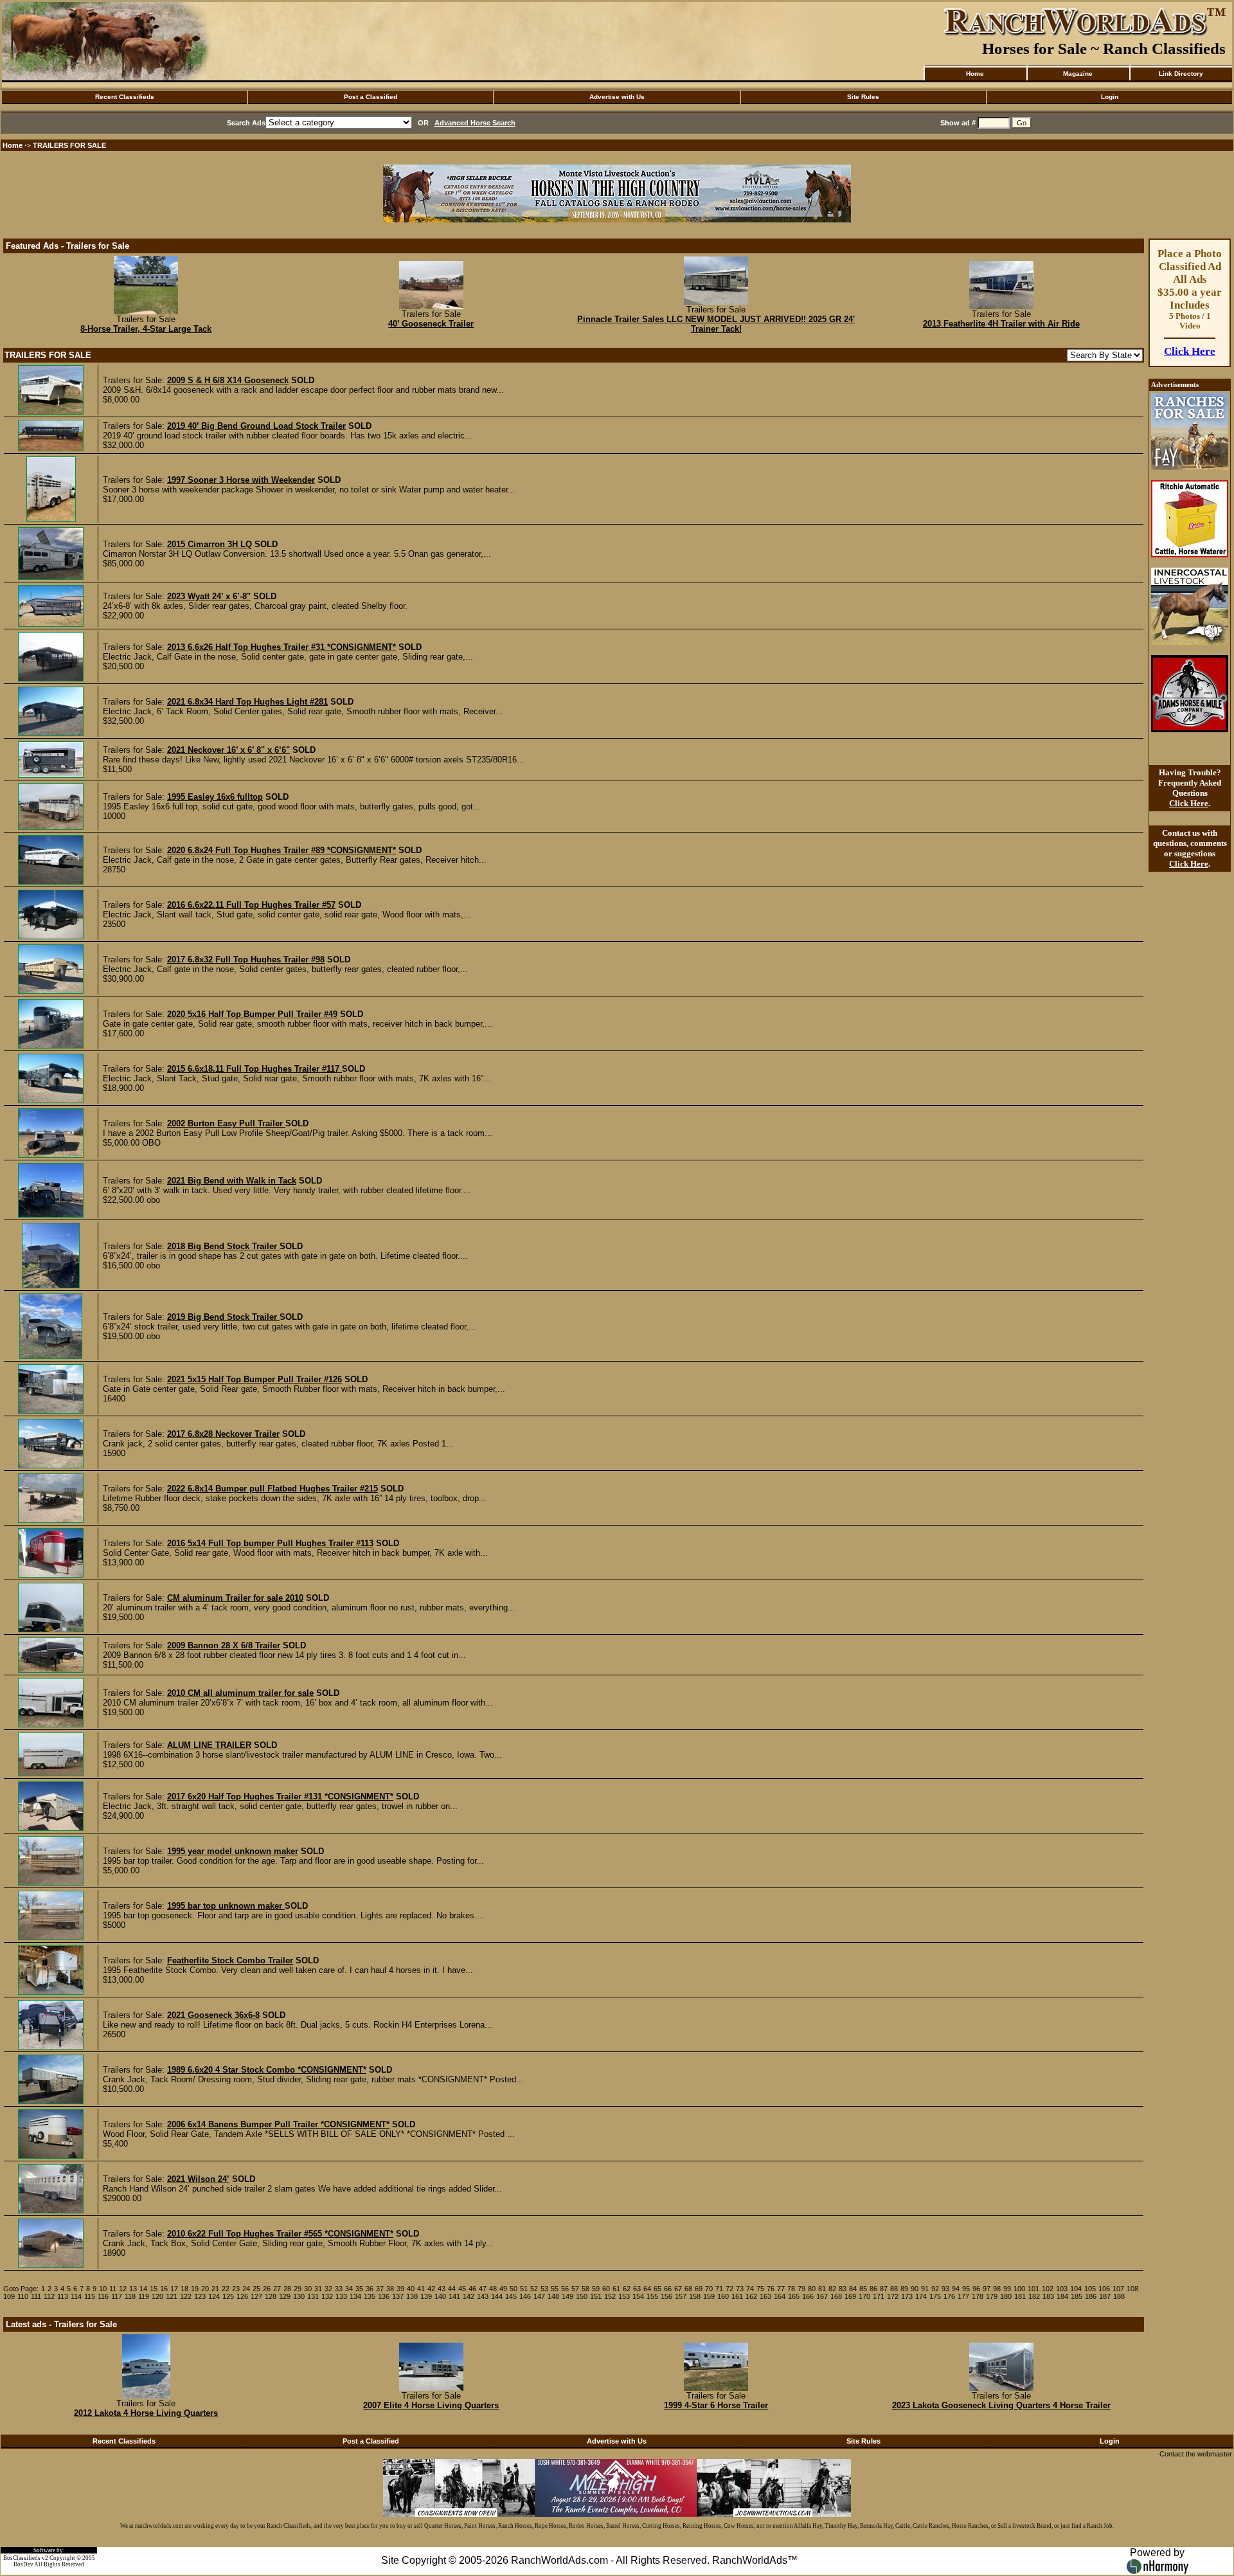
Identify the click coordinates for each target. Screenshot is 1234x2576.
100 (1019, 2289)
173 (907, 2296)
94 (956, 2289)
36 (370, 2289)
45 (462, 2289)
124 (214, 2296)
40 (411, 2289)
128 (271, 2296)
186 (1091, 2296)
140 (440, 2296)
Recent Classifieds (125, 97)
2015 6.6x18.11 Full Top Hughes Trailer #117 (255, 1069)
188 (1119, 2296)
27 (277, 2289)
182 (1034, 2296)
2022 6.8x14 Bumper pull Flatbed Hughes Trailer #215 (273, 1489)
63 (637, 2289)
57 (575, 2289)
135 (370, 2296)
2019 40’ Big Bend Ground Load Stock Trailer (256, 426)
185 (1077, 2296)
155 (652, 2296)
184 (1062, 2296)
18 (184, 2289)
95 (966, 2289)
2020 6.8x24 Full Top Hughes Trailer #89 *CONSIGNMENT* (282, 850)
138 (412, 2296)
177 (963, 2296)
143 (483, 2296)
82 (832, 2289)
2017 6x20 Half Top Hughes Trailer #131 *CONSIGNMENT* (280, 1797)
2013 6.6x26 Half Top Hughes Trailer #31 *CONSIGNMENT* (282, 647)
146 (525, 2296)
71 (719, 2289)
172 (893, 2296)
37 (380, 2289)
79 (801, 2289)
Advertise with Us (617, 97)
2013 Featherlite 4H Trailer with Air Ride (1001, 324)
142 (469, 2296)
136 (384, 2296)
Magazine (1078, 74)
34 (349, 2289)
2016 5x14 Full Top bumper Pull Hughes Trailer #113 (270, 1543)
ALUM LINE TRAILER (209, 1745)
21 (215, 2289)
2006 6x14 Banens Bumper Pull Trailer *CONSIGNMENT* (278, 2124)
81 (822, 2289)
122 (186, 2296)
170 (864, 2296)
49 (503, 2289)
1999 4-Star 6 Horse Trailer (716, 2405)
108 (1132, 2289)
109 (9, 2296)
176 (949, 2296)
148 (553, 2296)
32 (328, 2289)
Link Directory (1181, 74)
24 (246, 2289)
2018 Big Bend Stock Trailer (223, 1246)
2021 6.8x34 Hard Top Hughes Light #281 (247, 702)
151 (596, 2296)
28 (287, 2289)
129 (285, 2296)
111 (36, 2296)
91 (925, 2289)
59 (596, 2289)
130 (299, 2296)
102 (1048, 2289)
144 (497, 2296)
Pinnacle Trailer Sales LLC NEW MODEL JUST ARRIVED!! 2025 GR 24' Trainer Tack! (716, 324)
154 (638, 2296)
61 (616, 2289)
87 (884, 2289)
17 (174, 2289)
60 (606, 2289)
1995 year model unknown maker (233, 1851)
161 (737, 2296)
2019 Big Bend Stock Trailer (223, 1317)
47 (483, 2289)
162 (751, 2296)
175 (935, 2296)
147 (539, 2296)
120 (157, 2296)
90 (915, 2289)
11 (113, 2289)
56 (565, 2289)
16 (164, 2289)
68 (688, 2289)
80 (812, 2289)
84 (853, 2289)
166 (808, 2296)
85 (863, 2289)
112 (49, 2296)
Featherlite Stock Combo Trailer (230, 1960)
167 (822, 2296)
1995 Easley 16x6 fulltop (215, 797)
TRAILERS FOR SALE (69, 145)
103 (1062, 2289)
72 (729, 2289)
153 (624, 2296)
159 (709, 2296)
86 (873, 2289)
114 (76, 2296)
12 (123, 2289)
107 (1118, 2289)
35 (359, 2289)
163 (765, 2296)
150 (582, 2296)
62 (627, 2289)
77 (781, 2289)
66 (668, 2289)
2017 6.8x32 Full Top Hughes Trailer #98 (246, 959)
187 (1105, 2296)
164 (780, 2296)
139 (426, 2296)
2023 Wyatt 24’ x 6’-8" (209, 596)
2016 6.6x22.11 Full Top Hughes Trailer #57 (251, 905)
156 (666, 2296)
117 (117, 2296)
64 (647, 2289)
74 (750, 2289)
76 (771, 2289)
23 (236, 2289)
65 (657, 2289)
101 (1033, 2289)
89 (904, 2289)
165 (794, 2296)
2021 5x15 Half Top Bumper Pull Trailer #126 (255, 1379)
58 (586, 2289)
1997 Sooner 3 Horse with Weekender (241, 480)
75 (760, 2289)
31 (318, 2289)
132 (327, 2296)
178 (978, 2296)
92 (935, 2289)
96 (976, 2289)
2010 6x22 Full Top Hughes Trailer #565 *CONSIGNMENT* (280, 2234)
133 (341, 2296)
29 (298, 2289)
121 (172, 2296)
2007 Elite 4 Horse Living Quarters (431, 2405)
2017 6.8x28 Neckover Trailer (223, 1434)
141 (454, 2296)
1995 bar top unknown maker (226, 1906)
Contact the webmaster (1196, 2454)
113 (63, 2296)
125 (228, 2296)
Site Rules (863, 97)
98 (997, 2289)
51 (524, 2289)
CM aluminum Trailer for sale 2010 (235, 1598)
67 (678, 2289)
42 (431, 2289)
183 (1048, 2296)
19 (195, 2289)
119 (144, 2296)
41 (421, 2289)
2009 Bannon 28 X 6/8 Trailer (224, 1645)
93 (945, 2289)
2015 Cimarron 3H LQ (210, 544)
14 (143, 2289)
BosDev (23, 2564)
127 (256, 2296)
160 (723, 2296)
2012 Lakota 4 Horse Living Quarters (146, 2413)
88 (894, 2289)
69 (699, 2289)
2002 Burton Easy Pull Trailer (226, 1123)
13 (133, 2289)
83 (843, 2289)
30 (308, 2289)
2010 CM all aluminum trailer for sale (240, 1693)
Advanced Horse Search (475, 123)
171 (879, 2296)
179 (992, 2296)
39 (400, 2289)
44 (452, 2289)
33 (339, 2289)
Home (975, 74)
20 (205, 2289)
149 (568, 2296)
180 (1006, 2296)
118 (130, 2296)
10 (103, 2289)
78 (791, 2289)
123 (200, 2296)
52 (534, 2289)
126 (242, 2296)
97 (987, 2289)
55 (555, 2289)
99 (1007, 2289)
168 (836, 2296)
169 (850, 2296)
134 (355, 2296)
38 (390, 2289)
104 (1076, 2289)
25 (256, 2289)
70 (709, 2289)
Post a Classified (371, 97)
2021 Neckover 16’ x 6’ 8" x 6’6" (228, 750)
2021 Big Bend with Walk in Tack (232, 1181)
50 (514, 2289)
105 (1090, 2289)
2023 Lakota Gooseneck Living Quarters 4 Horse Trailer (1001, 2405)
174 (921, 2296)
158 (695, 2296)
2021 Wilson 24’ (198, 2179)
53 (544, 2289)
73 (740, 2289)
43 (442, 2289)
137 (398, 2296)
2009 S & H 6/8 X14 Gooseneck (228, 380)
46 (472, 2289)
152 (610, 2296)
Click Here (1190, 351)
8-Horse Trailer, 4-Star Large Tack (146, 329)
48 (493, 2289)
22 (226, 2289)
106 (1104, 2289)
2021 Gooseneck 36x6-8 (213, 2015)
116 (103, 2296)
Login (1110, 97)
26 (267, 2289)
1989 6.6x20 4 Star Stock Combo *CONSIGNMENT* (267, 2070)
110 (23, 2296)
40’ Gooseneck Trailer (431, 324)
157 (681, 2296)
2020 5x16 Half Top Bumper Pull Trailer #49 (252, 1014)
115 (90, 2296)
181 (1020, 2296)
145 (511, 2296)
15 (154, 2289)
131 (313, 2296)
